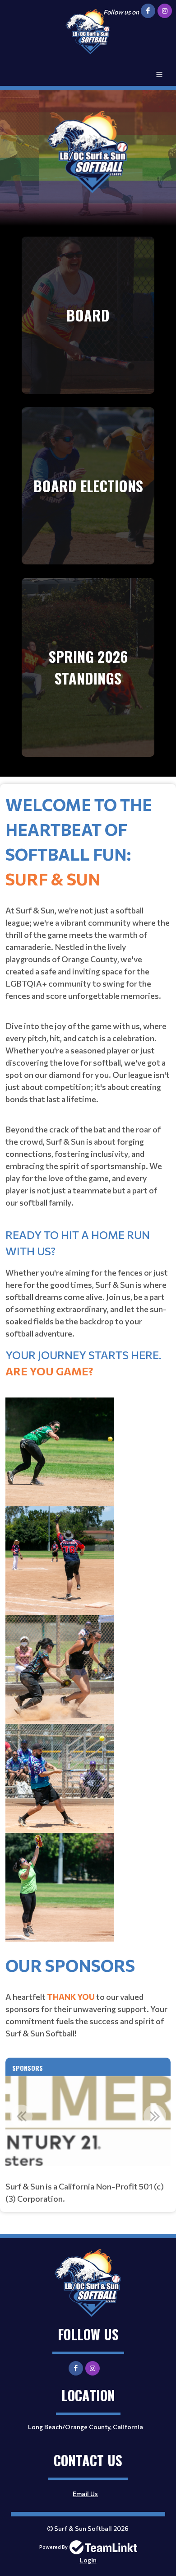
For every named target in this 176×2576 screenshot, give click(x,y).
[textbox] (88, 1372)
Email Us (85, 2494)
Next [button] (155, 2116)
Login (88, 2560)
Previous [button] (21, 2116)
